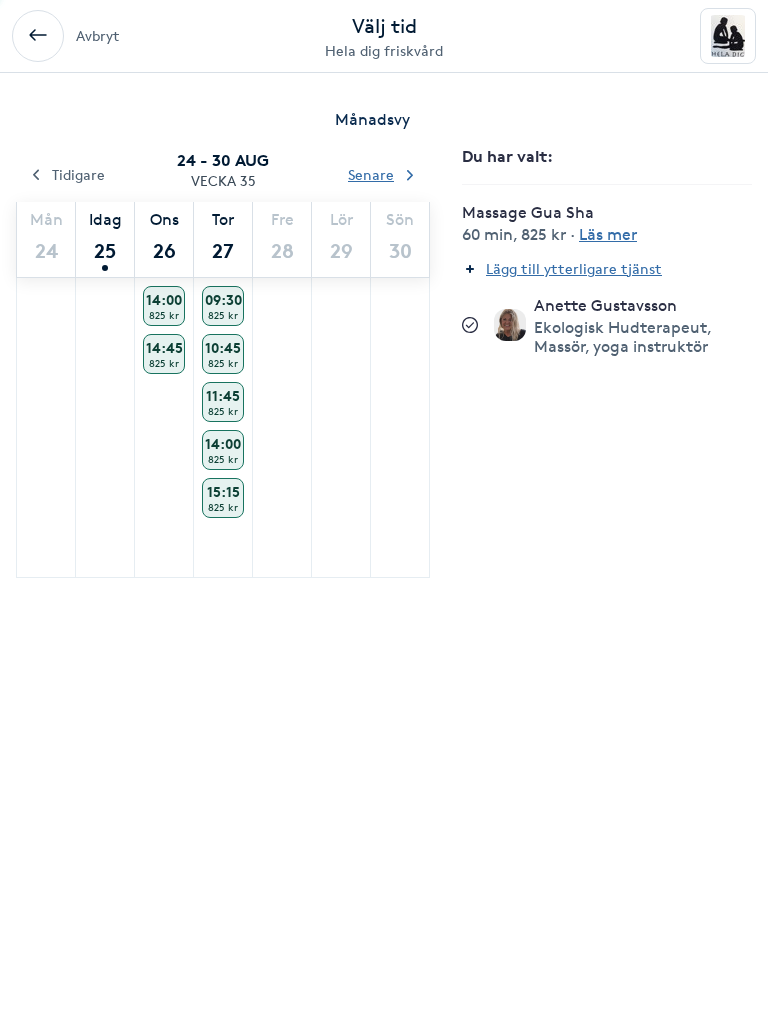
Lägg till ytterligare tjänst (574, 268)
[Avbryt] (38, 36)
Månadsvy (372, 119)
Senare (371, 174)
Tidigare (78, 174)
